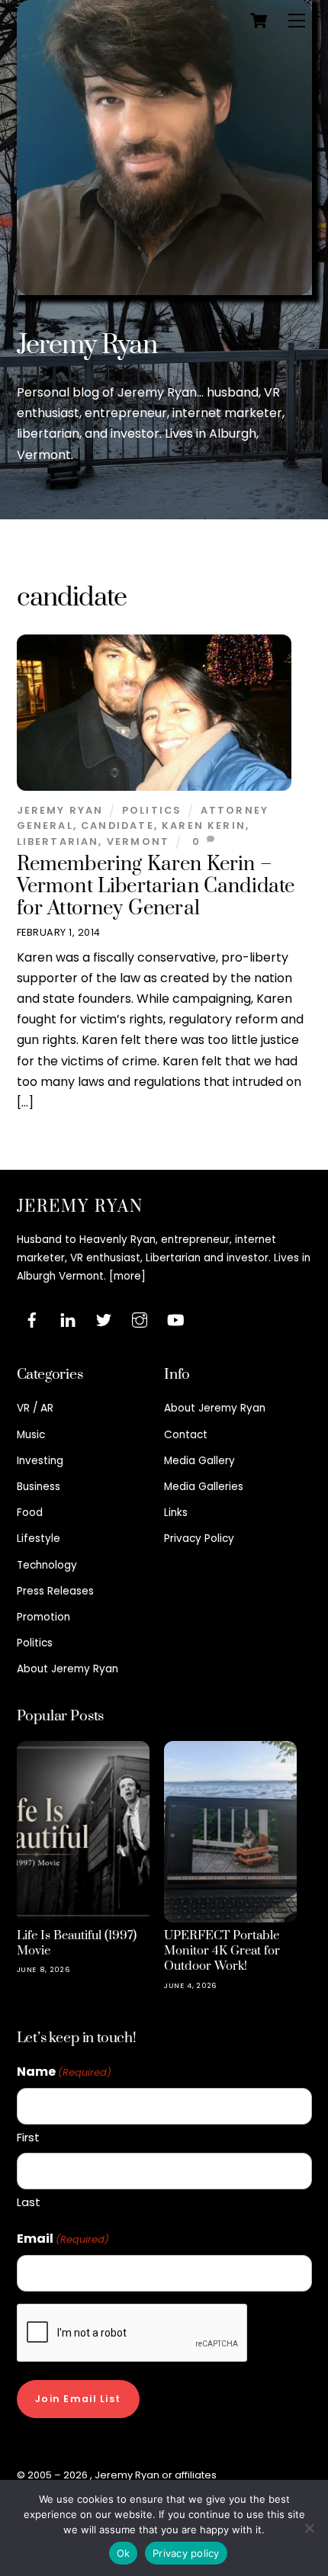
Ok (124, 2553)
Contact (186, 1435)
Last (29, 2202)
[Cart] (259, 21)
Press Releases (55, 1591)
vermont (138, 842)
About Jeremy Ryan (68, 1669)
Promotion (43, 1617)
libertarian (58, 842)
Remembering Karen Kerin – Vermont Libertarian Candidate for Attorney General (156, 887)
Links (176, 1513)
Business (39, 1487)
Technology (47, 1565)
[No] (309, 2528)
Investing (40, 1461)
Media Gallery (199, 1461)
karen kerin (204, 825)
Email (63, 2239)
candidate (117, 825)
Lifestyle (39, 1539)
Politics (152, 810)
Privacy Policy (199, 1539)
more (127, 1276)
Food (30, 1513)
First (28, 2137)
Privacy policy (186, 2553)
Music (31, 1435)
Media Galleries (204, 1487)
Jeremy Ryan (87, 345)
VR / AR (35, 1408)
